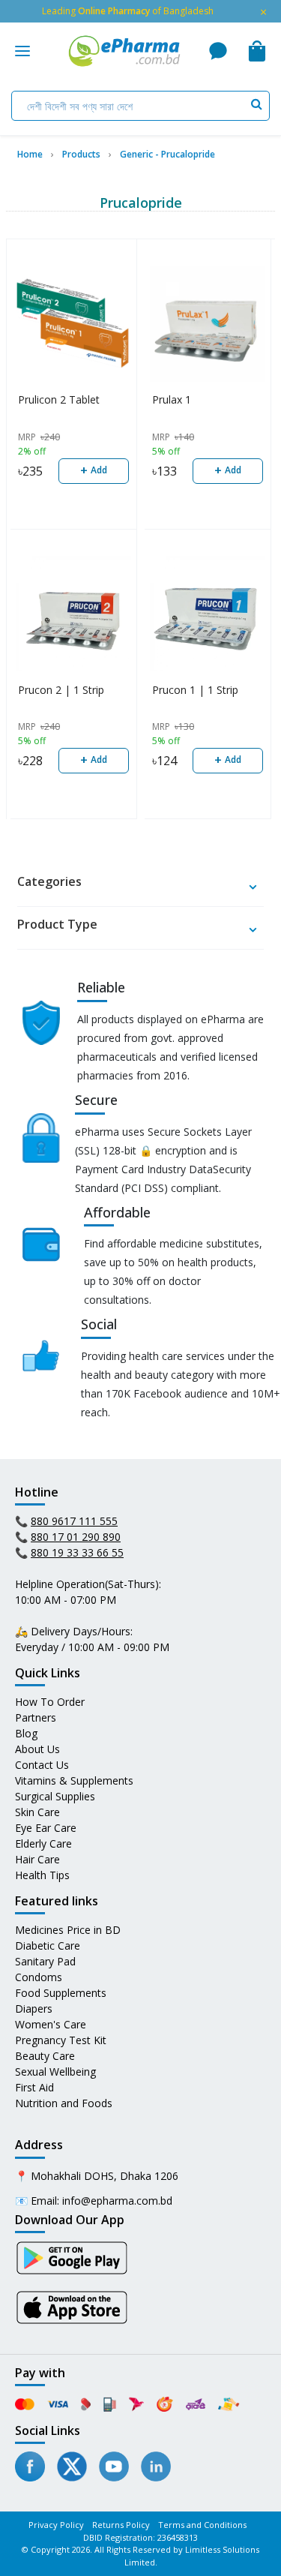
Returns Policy (121, 2525)
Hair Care (37, 1859)
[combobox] (140, 106)
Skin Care (37, 1812)
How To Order (50, 1702)
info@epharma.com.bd (117, 2201)
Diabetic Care (48, 1946)
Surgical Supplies (55, 1796)
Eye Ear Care (46, 1828)
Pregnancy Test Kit (61, 2040)
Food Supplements (61, 1993)
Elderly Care (43, 1843)
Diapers (34, 2009)
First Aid (34, 2087)
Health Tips (42, 1875)
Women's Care (51, 2024)
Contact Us (42, 1765)
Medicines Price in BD (68, 1930)
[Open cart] (257, 51)
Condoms (39, 1977)
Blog (26, 1733)
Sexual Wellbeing (55, 2072)
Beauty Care (45, 2056)
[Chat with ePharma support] (218, 51)
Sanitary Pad (45, 1961)
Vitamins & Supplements (74, 1780)
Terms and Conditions (202, 2525)
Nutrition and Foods (64, 2103)
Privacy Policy (56, 2525)
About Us (37, 1749)
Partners (36, 1717)
